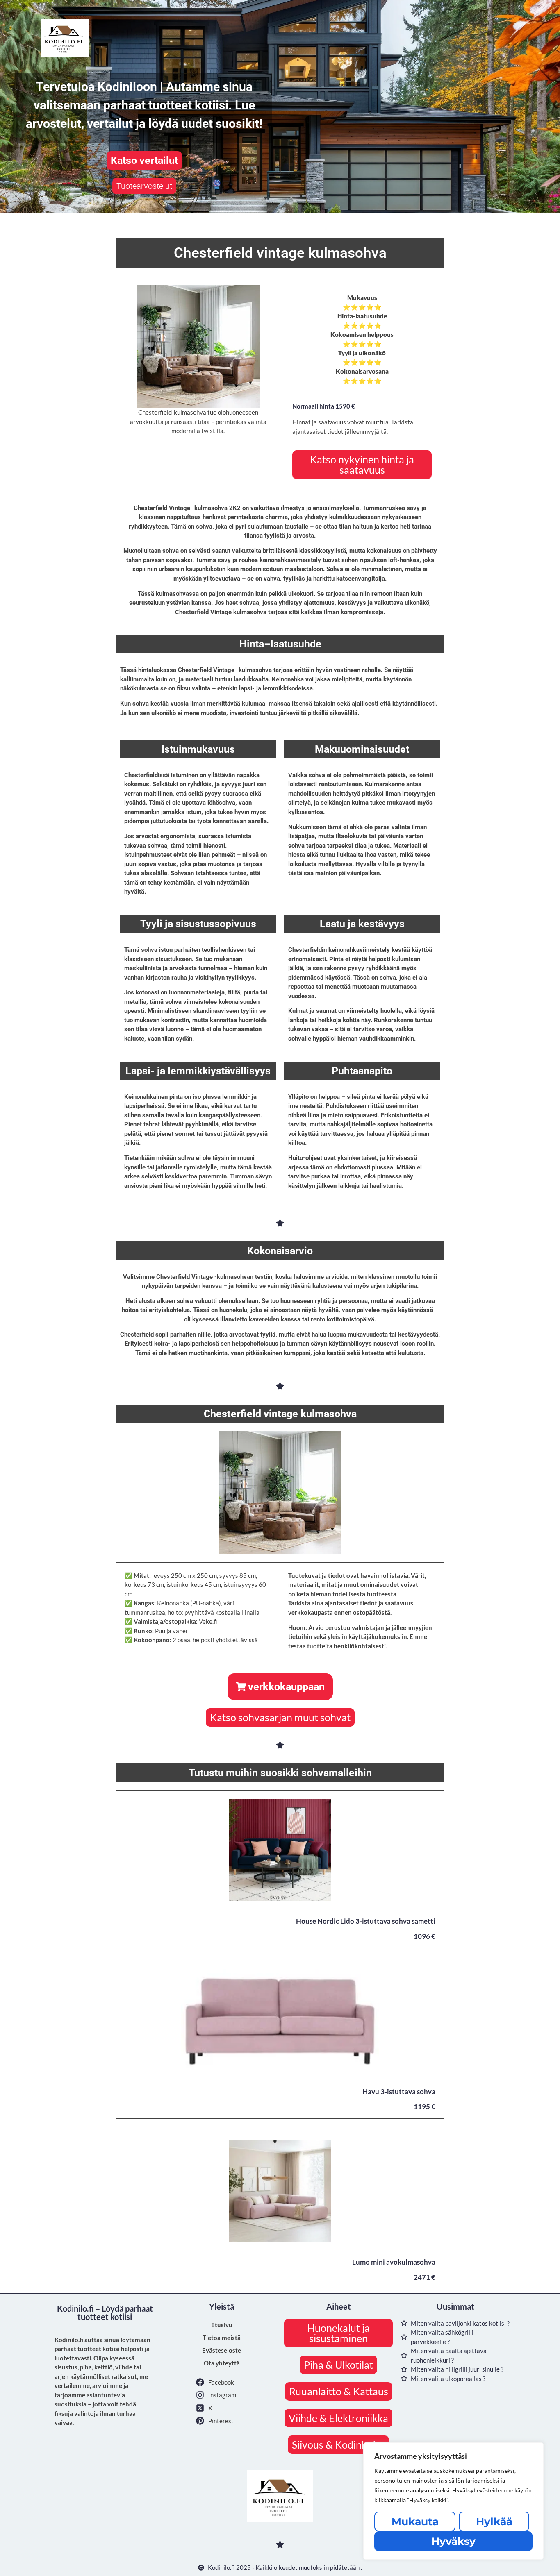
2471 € (425, 2277)
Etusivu (222, 2325)
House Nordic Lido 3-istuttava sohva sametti (366, 1921)
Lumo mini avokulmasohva (394, 2262)
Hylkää (494, 2522)
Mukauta (415, 2522)
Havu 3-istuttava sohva (399, 2091)
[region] (453, 2501)
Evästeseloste (222, 2350)
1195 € (425, 2107)
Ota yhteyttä (222, 2363)
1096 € (425, 1936)
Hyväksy (453, 2541)
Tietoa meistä (222, 2338)
